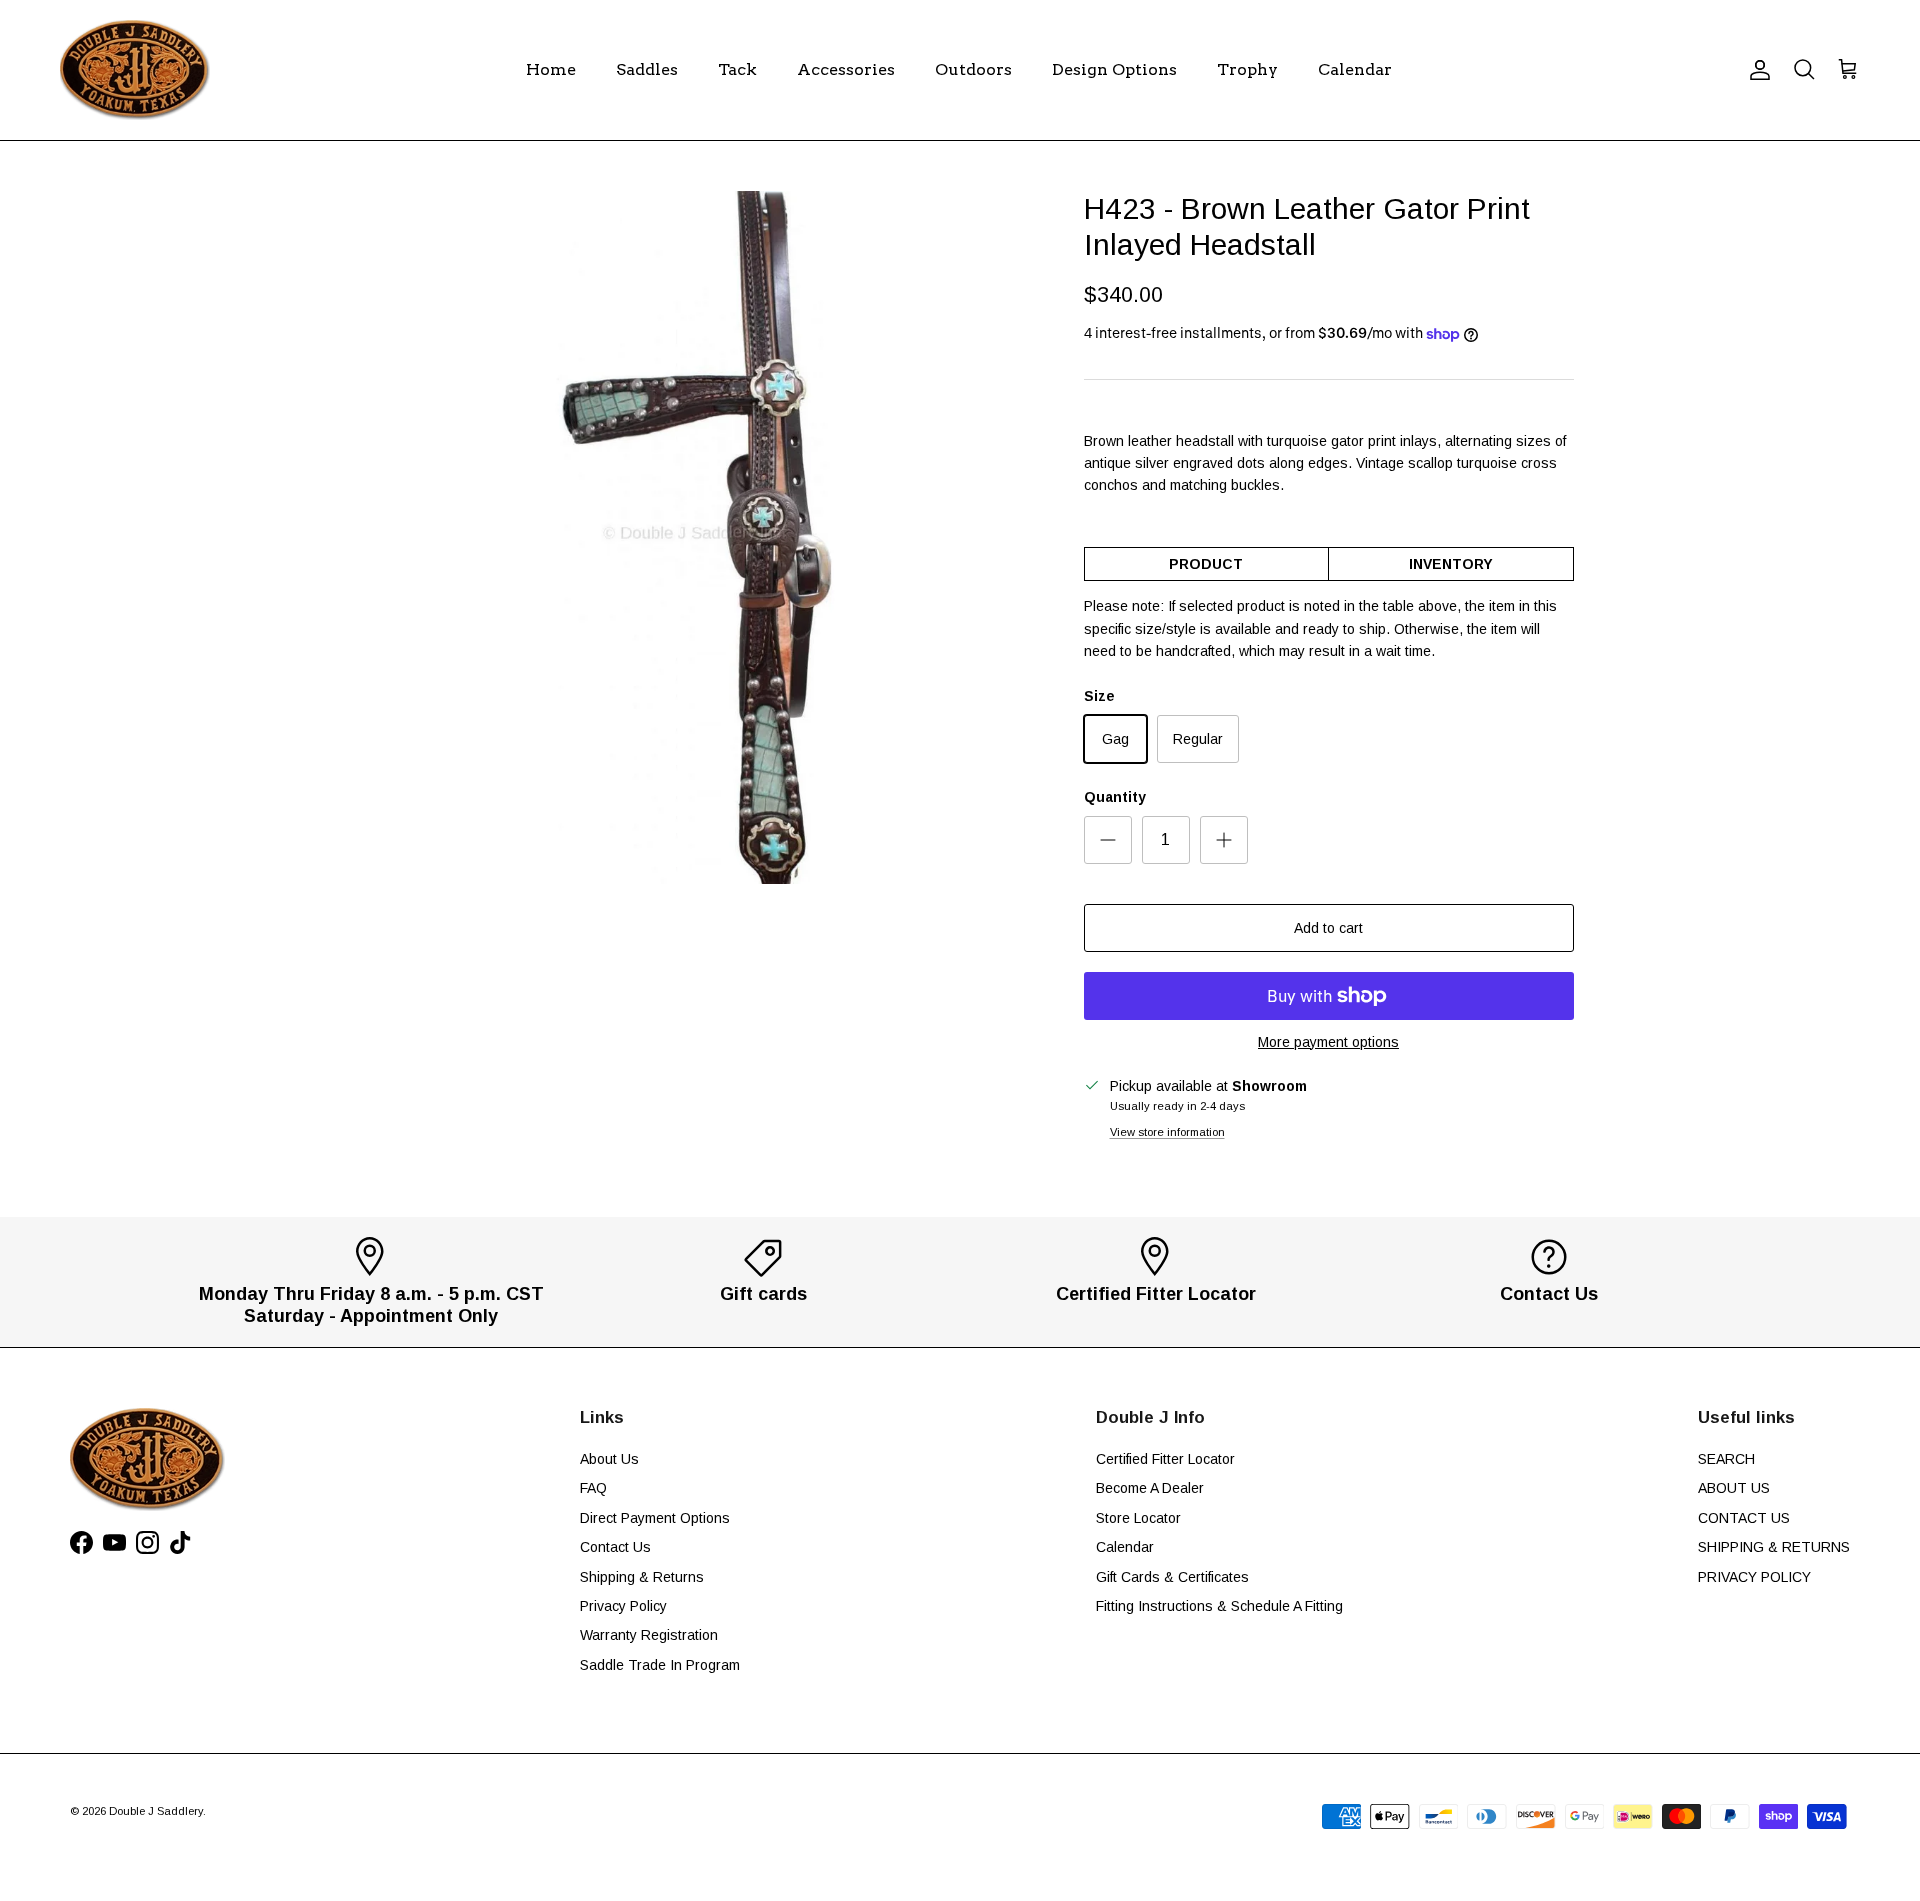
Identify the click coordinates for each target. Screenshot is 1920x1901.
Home (551, 69)
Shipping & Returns (642, 1577)
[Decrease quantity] (1108, 840)
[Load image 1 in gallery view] (693, 537)
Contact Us (615, 1547)
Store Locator (1138, 1518)
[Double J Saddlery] (135, 70)
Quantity (1115, 797)
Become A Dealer (1150, 1488)
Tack (737, 69)
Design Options (1114, 69)
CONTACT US (1744, 1518)
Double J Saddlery (156, 1811)
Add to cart (1328, 928)
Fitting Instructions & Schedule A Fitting (1219, 1606)
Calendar (1355, 69)
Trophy (1247, 69)
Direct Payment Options (655, 1518)
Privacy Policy (623, 1606)
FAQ (593, 1488)
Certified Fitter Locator (1165, 1459)
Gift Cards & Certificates (1172, 1577)
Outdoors (973, 69)
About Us (609, 1459)
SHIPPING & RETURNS (1774, 1547)
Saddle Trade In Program (660, 1665)
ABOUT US (1734, 1488)
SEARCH (1726, 1459)
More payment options (1328, 1042)
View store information (1167, 1132)
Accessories (846, 69)
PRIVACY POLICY (1754, 1577)
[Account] (1756, 70)
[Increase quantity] (1224, 840)
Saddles (647, 69)
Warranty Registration (649, 1635)
